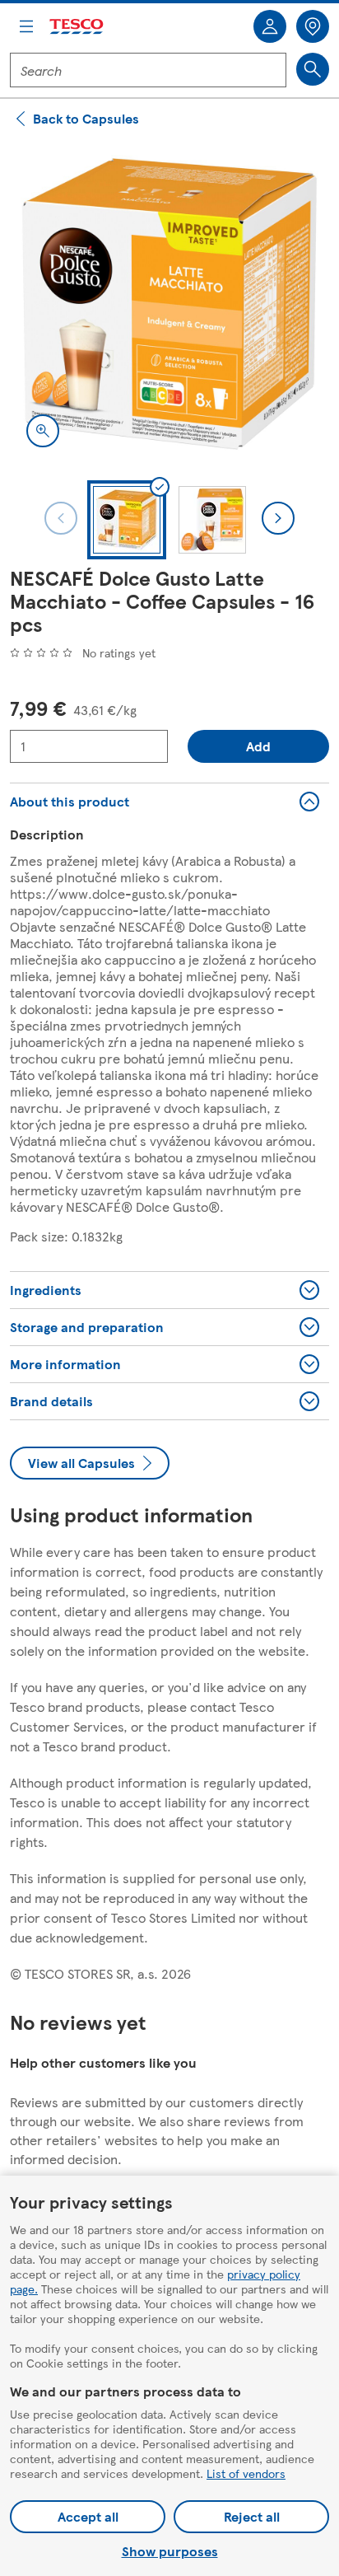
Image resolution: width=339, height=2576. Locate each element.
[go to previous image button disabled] (61, 518)
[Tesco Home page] (77, 27)
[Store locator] (313, 26)
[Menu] (26, 26)
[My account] (270, 26)
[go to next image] (278, 518)
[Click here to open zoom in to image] (43, 431)
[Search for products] (313, 69)
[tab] (127, 520)
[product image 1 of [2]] (169, 304)
